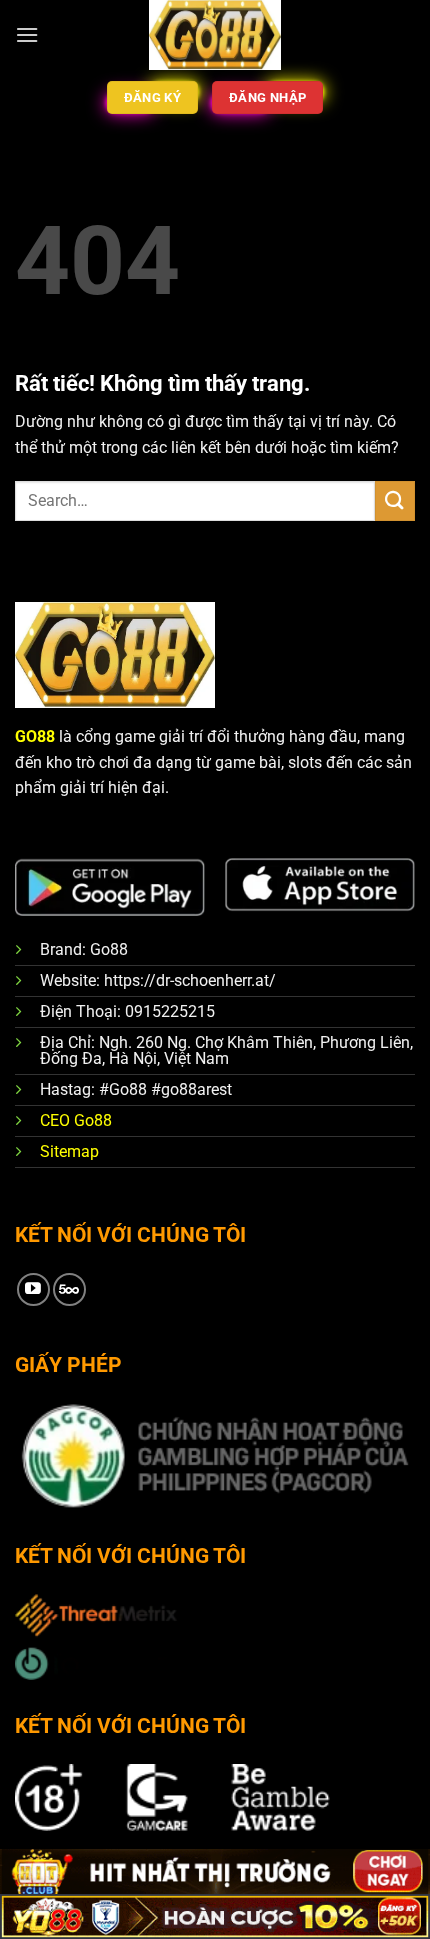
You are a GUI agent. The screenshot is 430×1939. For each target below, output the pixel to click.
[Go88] (215, 35)
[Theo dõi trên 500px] (69, 1289)
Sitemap (69, 1151)
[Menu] (27, 34)
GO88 (35, 736)
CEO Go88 (76, 1120)
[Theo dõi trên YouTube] (33, 1289)
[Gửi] (395, 500)
